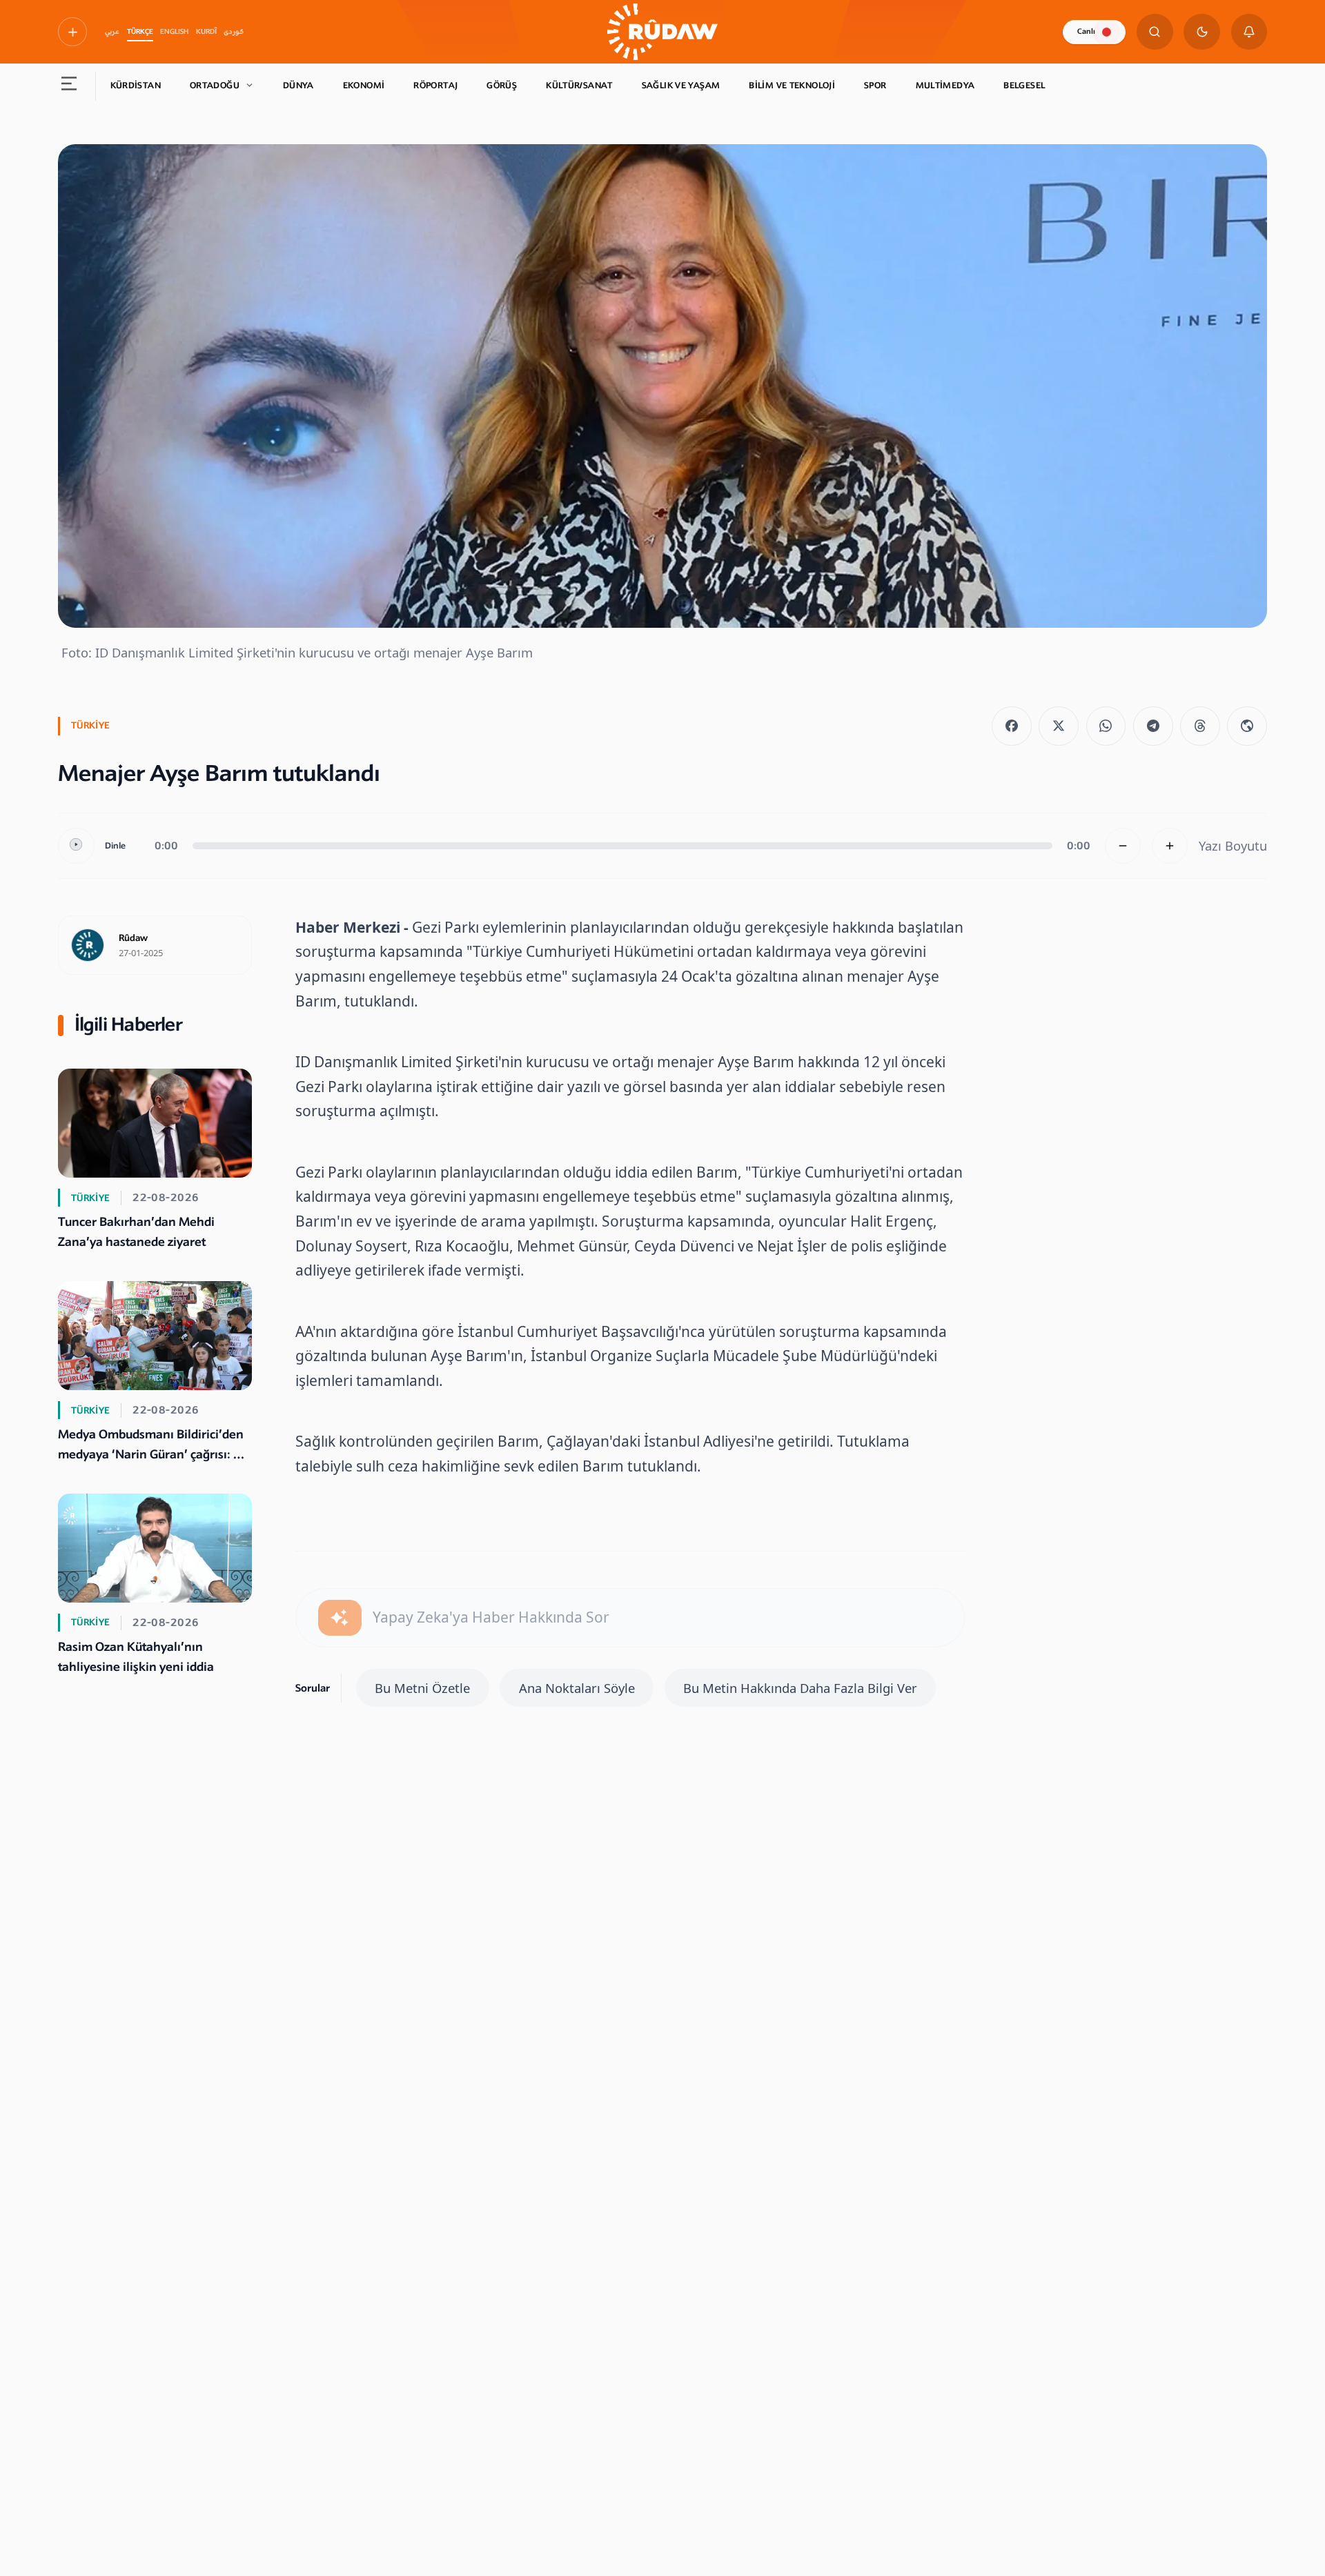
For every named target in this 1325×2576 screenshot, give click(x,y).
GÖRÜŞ (502, 86)
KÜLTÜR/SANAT (579, 86)
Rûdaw (133, 938)
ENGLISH (174, 32)
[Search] (1155, 32)
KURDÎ (206, 32)
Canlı (1086, 31)
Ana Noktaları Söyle (577, 1688)
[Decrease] (1123, 846)
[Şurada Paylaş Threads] (1200, 726)
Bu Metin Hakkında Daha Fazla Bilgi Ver (800, 1688)
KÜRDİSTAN (136, 86)
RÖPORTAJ (435, 86)
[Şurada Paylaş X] (1059, 726)
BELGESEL (1024, 86)
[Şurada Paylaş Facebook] (1012, 726)
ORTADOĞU (215, 86)
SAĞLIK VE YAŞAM (681, 86)
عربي (112, 32)
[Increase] (1170, 846)
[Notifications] (1249, 32)
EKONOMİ (364, 86)
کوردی (234, 32)
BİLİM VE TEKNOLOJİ (792, 86)
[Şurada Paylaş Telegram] (1153, 726)
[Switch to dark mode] (1202, 32)
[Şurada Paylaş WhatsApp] (1106, 726)
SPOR (875, 86)
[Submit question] (340, 1618)
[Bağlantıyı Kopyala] (1247, 726)
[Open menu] (69, 86)
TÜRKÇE (140, 32)
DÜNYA (298, 86)
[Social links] (72, 32)
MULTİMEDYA (945, 86)
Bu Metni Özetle (422, 1688)
